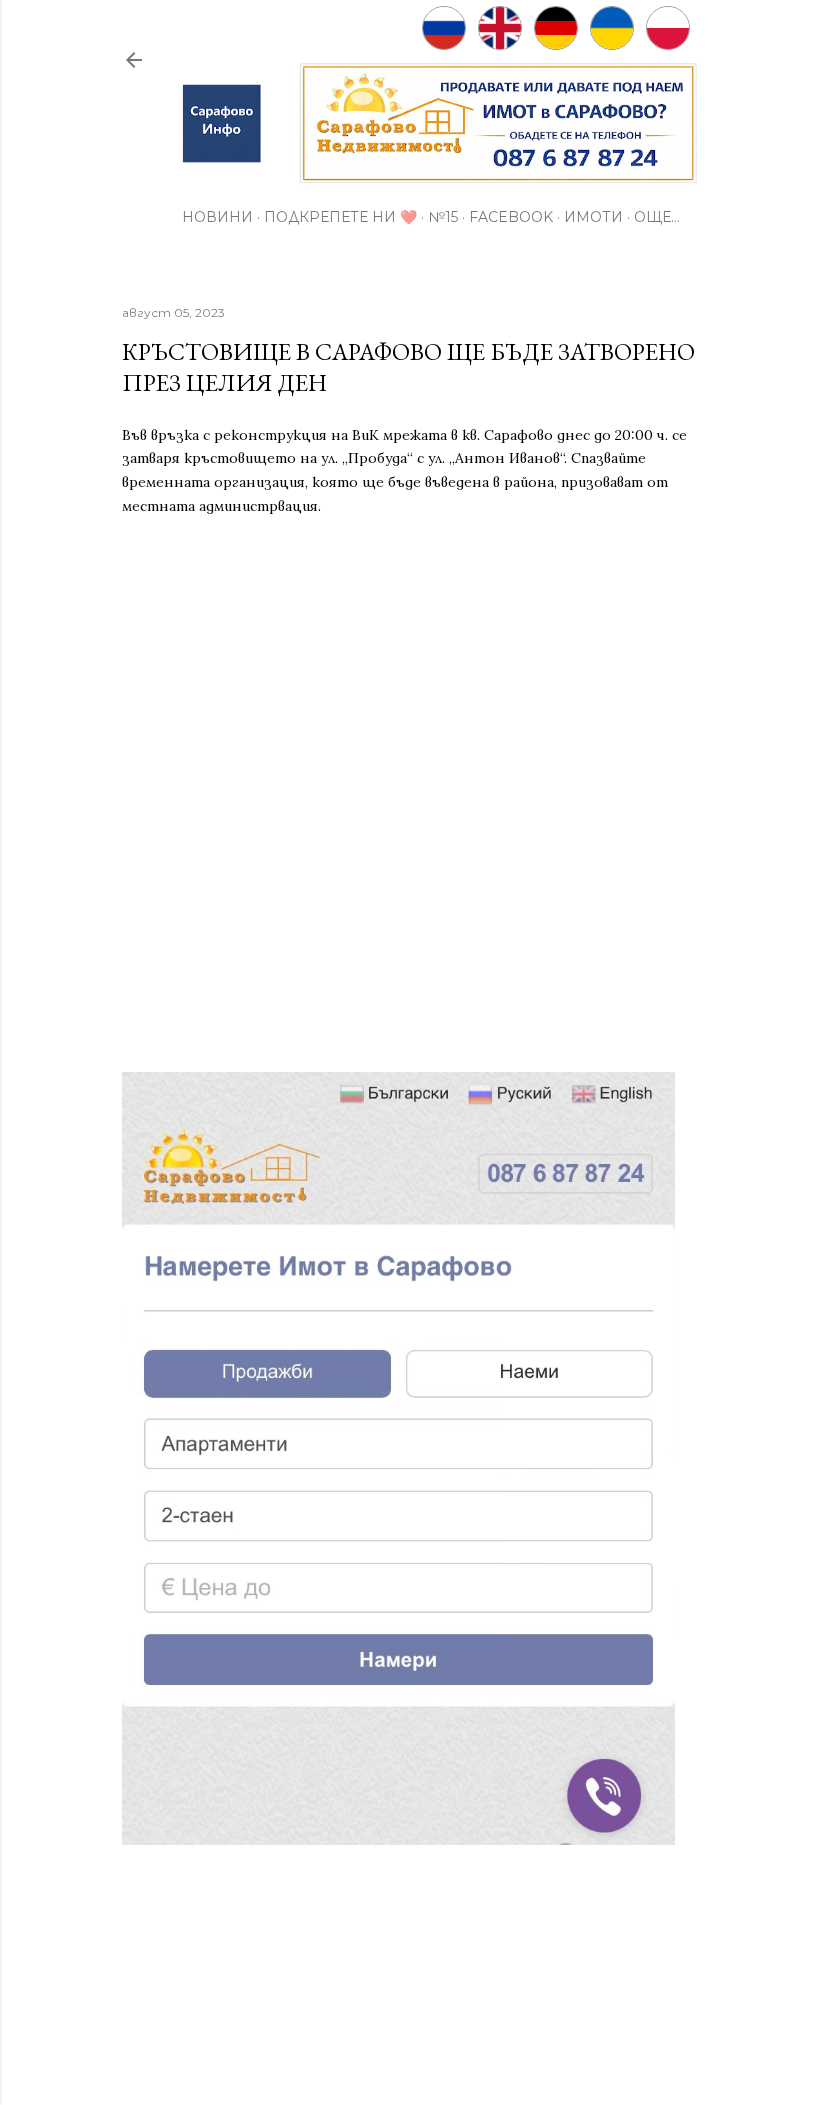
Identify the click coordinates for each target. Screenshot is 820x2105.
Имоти (593, 217)
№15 (443, 217)
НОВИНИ (217, 217)
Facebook (511, 217)
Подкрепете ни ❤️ (340, 217)
